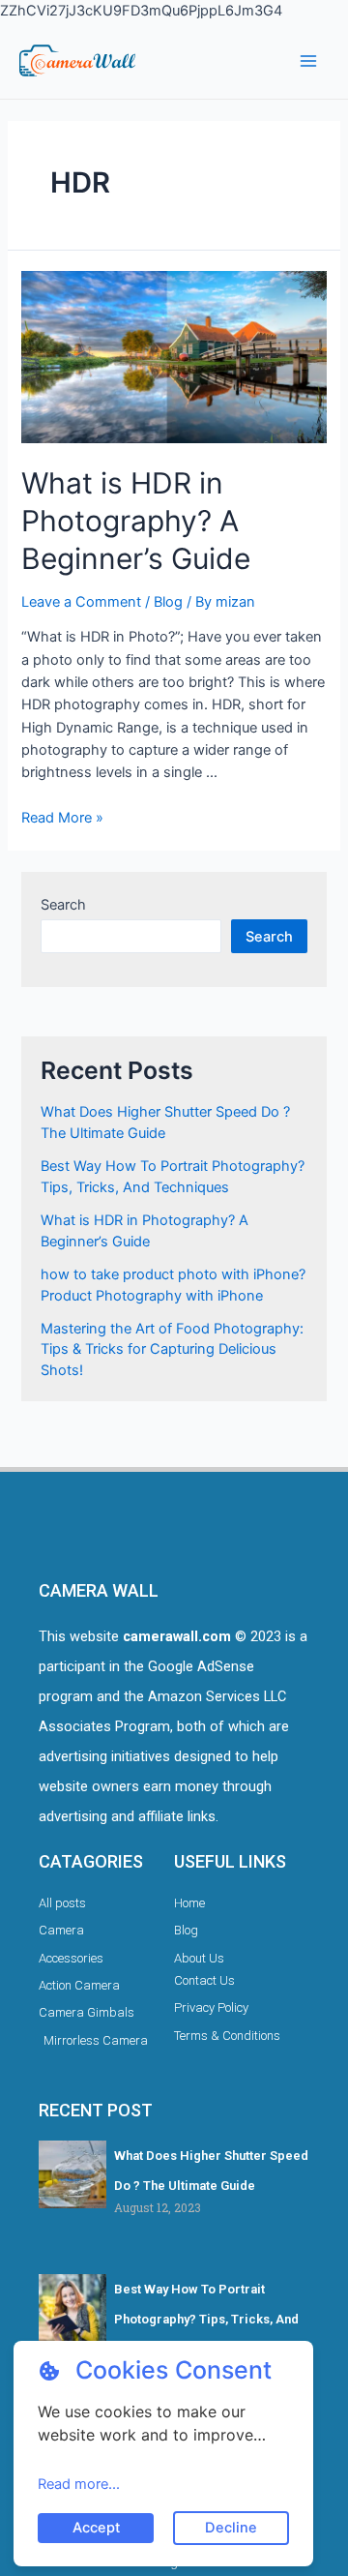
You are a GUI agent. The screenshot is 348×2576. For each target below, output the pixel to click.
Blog (168, 602)
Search (63, 905)
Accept (96, 2528)
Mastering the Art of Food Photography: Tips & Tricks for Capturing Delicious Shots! (172, 1350)
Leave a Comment (81, 602)
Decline (231, 2528)
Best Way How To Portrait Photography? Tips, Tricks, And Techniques (206, 2320)
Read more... (79, 2484)
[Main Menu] (308, 61)
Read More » (62, 818)
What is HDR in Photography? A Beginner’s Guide (136, 521)
